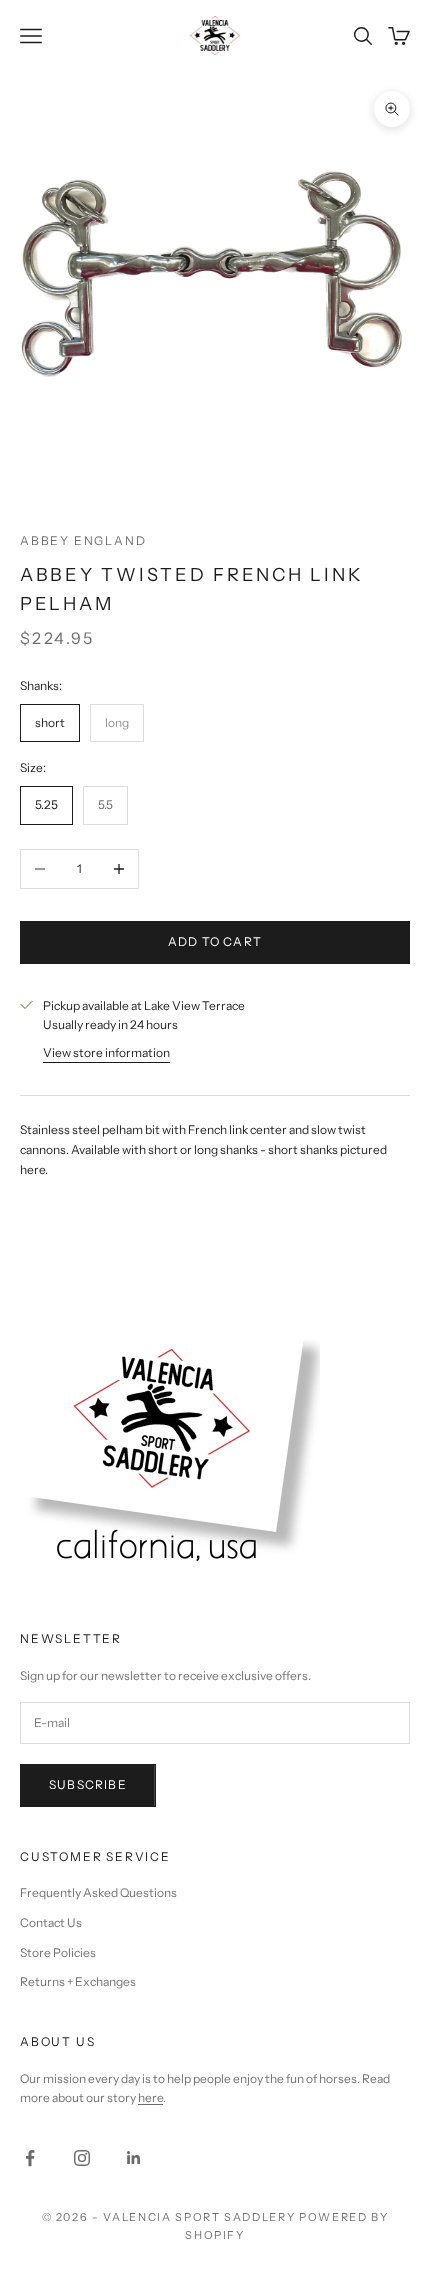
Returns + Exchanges (78, 1981)
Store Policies (58, 1952)
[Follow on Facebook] (30, 2158)
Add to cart (215, 941)
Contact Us (51, 1922)
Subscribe (88, 1784)
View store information (106, 1052)
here (150, 2097)
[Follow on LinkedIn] (134, 2158)
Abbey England (83, 540)
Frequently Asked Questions (98, 1892)
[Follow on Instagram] (82, 2158)
